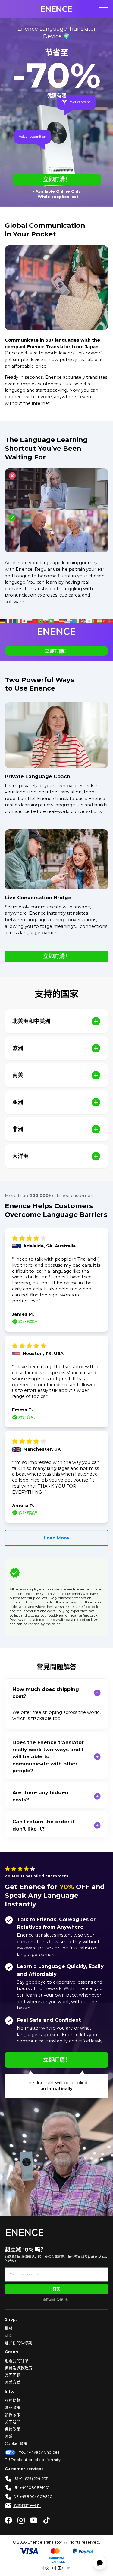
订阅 (57, 2289)
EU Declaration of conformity (33, 2460)
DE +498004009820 (33, 2497)
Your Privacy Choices (39, 2452)
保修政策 (13, 2429)
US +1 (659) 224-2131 (31, 2479)
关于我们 (13, 2422)
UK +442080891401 (31, 2488)
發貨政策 (13, 2415)
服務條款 (13, 2400)
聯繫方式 (13, 2382)
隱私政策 (13, 2407)
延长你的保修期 (19, 2343)
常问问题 (13, 2375)
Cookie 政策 (16, 2444)
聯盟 (9, 2436)
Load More (56, 1538)
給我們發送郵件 (27, 2506)
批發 (9, 2328)
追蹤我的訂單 (17, 2361)
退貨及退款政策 (19, 2368)
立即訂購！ (57, 179)
